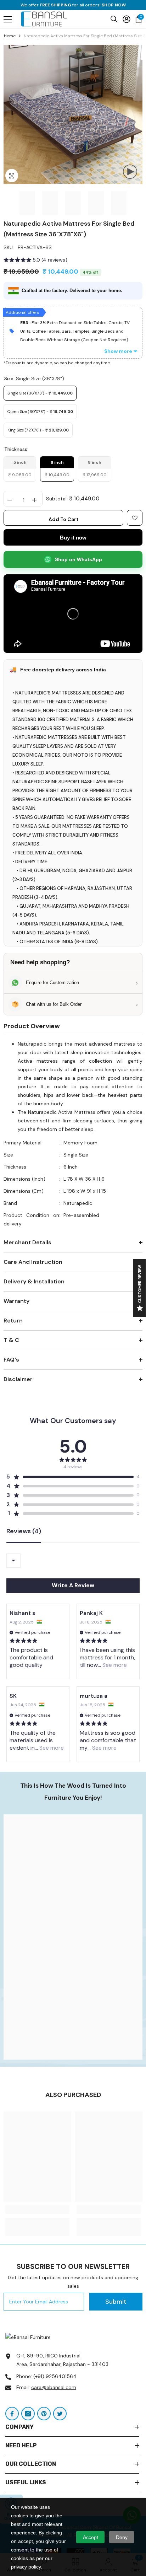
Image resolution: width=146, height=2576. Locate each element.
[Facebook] (12, 2414)
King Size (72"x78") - (38, 430)
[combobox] (13, 1561)
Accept (91, 2537)
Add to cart (64, 519)
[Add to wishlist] (135, 518)
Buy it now (73, 538)
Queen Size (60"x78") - (40, 412)
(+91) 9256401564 (55, 2376)
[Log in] (127, 19)
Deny (122, 2537)
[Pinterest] (44, 2414)
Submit (116, 2302)
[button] (35, 261)
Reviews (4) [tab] (24, 1532)
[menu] (8, 19)
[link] (73, 1937)
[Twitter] (60, 2414)
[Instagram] (28, 2414)
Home (10, 36)
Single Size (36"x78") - (40, 393)
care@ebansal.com (54, 2387)
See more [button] (114, 1665)
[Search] (114, 19)
